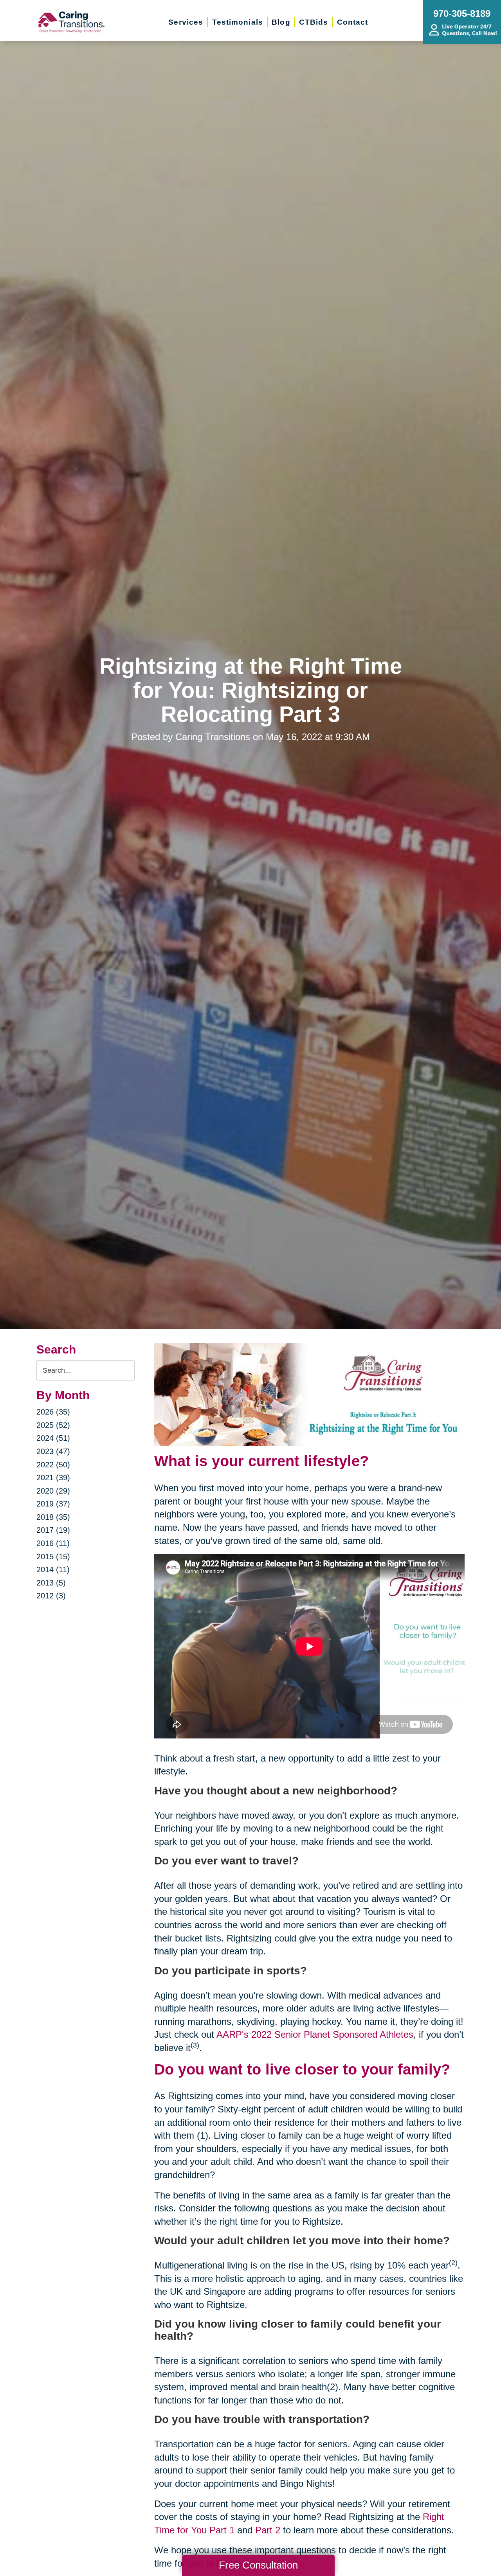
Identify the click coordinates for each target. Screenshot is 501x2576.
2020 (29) (53, 1491)
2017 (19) (53, 1530)
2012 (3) (51, 1596)
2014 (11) (53, 1569)
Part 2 (268, 2530)
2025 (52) (53, 1425)
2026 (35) (53, 1412)
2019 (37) (53, 1504)
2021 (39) (53, 1478)
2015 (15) (53, 1557)
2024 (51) (53, 1438)
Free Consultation (258, 2565)
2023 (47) (53, 1451)
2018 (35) (53, 1517)
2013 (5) (51, 1583)
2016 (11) (53, 1543)
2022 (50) (53, 1465)
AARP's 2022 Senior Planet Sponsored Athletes (315, 2034)
